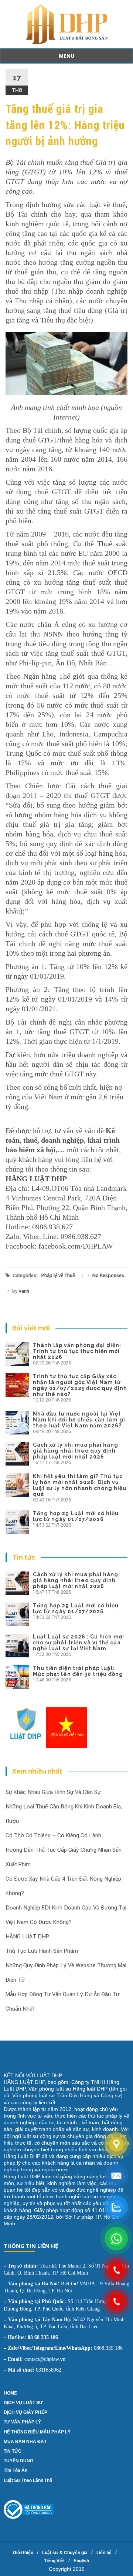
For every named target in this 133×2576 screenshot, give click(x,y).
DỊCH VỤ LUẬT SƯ (23, 2403)
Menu (66, 56)
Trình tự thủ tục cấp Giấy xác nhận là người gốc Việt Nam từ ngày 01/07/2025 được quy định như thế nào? (80, 1385)
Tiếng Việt (54, 2561)
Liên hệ (104, 2553)
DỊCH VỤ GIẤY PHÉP (25, 2412)
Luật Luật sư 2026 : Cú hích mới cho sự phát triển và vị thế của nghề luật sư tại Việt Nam (79, 1643)
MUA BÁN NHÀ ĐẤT (25, 2442)
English (81, 2561)
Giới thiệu (23, 2553)
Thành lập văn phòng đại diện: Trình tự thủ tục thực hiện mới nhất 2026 (77, 1351)
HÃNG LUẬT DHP (27, 1937)
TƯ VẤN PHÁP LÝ (22, 2422)
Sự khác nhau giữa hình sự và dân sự (53, 1792)
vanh (24, 1291)
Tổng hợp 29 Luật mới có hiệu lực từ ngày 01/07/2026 (76, 1516)
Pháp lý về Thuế (58, 1275)
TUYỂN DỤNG (18, 2461)
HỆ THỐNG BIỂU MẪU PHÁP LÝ (37, 2432)
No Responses (108, 1275)
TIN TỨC (13, 2451)
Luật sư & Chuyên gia (65, 2553)
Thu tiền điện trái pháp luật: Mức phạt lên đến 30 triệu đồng (78, 1671)
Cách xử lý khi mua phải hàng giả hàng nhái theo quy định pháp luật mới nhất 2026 (76, 1451)
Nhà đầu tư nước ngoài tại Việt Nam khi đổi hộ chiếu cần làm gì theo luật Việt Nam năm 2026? (79, 1420)
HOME (10, 2393)
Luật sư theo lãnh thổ (28, 2480)
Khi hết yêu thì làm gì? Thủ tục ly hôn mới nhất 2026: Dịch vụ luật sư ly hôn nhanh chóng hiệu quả (80, 1485)
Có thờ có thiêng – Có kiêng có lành (53, 1835)
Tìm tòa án (16, 2470)
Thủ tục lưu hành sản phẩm (42, 1951)
